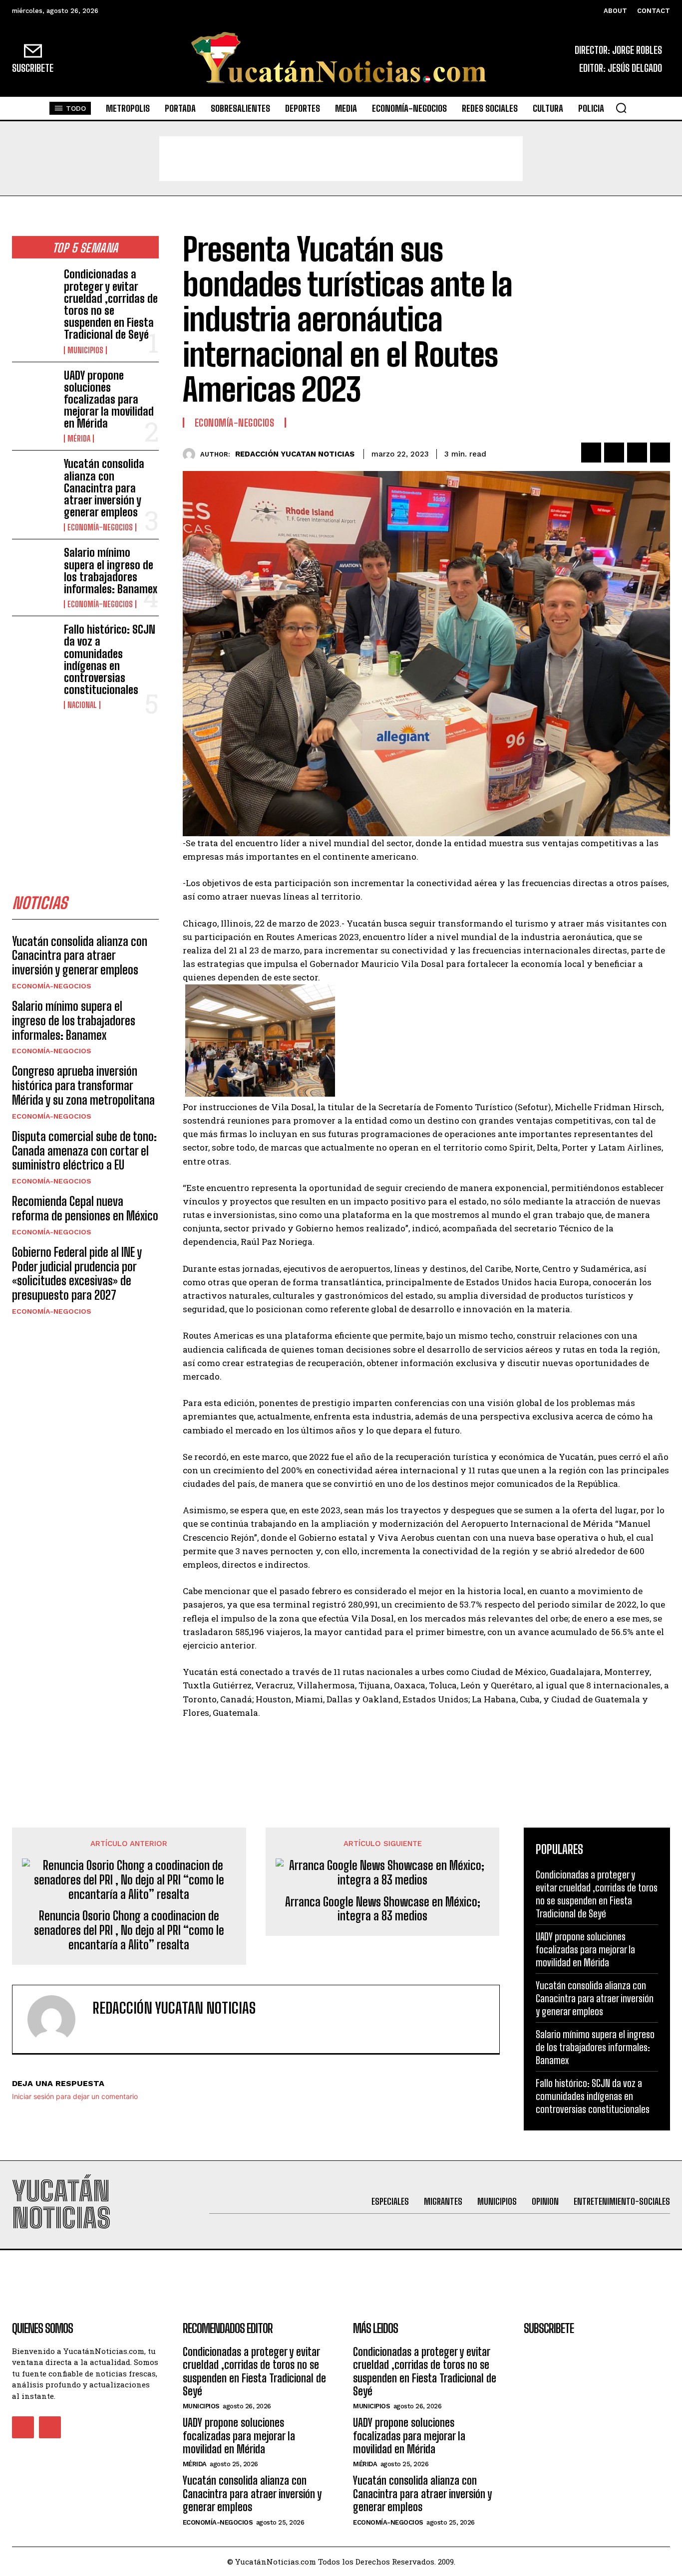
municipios (85, 350)
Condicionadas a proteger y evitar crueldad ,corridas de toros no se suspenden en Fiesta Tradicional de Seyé (111, 304)
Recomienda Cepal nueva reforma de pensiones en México (85, 1208)
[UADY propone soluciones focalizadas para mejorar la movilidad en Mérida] (34, 389)
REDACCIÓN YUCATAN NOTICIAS (295, 454)
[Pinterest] (637, 453)
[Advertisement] (341, 159)
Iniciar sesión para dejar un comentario (75, 2096)
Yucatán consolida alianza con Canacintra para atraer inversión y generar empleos (104, 488)
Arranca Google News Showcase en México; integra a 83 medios (383, 1909)
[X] (614, 453)
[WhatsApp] (660, 453)
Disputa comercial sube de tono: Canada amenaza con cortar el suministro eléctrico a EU (84, 1151)
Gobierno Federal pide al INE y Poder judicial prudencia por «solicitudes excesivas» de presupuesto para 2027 (77, 1274)
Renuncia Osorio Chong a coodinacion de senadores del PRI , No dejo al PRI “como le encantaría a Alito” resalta (129, 1930)
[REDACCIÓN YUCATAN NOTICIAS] (191, 454)
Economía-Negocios (100, 527)
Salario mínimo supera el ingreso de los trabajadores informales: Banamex (111, 571)
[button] (621, 108)
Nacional (82, 705)
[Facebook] (591, 453)
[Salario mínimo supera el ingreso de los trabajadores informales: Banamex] (34, 567)
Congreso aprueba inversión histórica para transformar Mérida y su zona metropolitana (83, 1085)
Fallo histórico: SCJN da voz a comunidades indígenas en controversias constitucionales (110, 660)
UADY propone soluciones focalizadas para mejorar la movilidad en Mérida (109, 400)
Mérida (79, 439)
